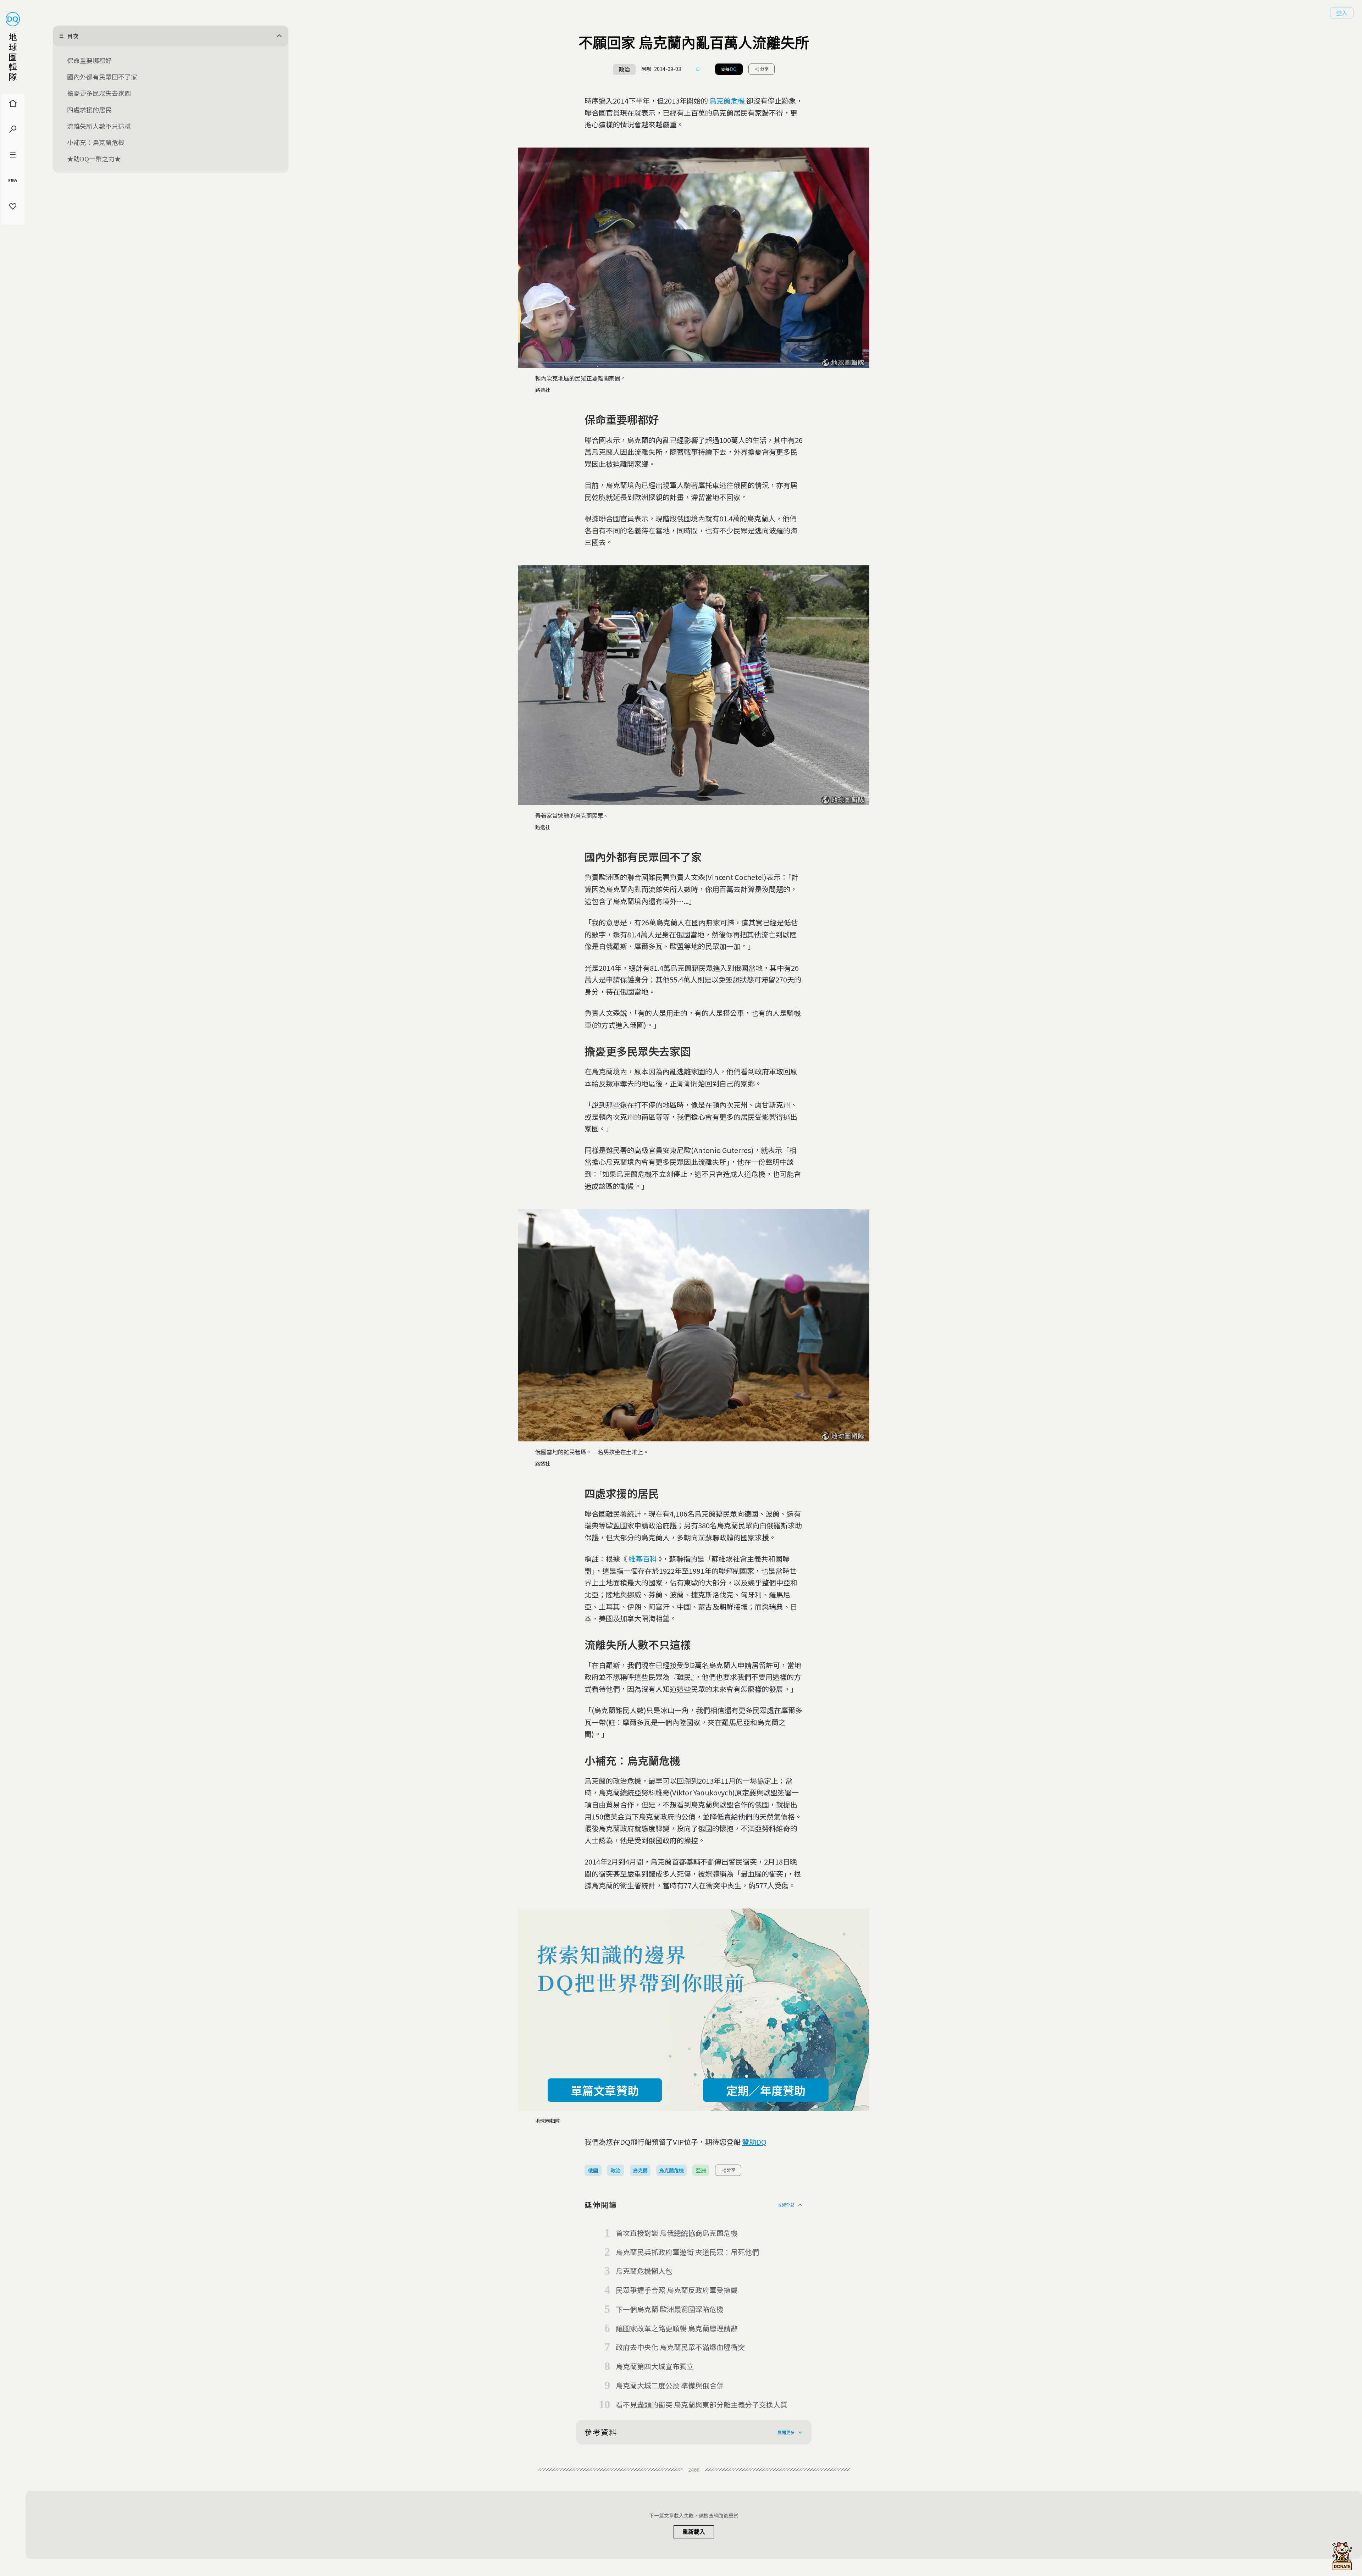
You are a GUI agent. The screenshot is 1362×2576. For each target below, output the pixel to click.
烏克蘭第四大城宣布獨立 (655, 2366)
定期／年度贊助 (766, 2090)
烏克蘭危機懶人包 (644, 2271)
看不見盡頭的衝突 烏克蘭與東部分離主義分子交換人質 (702, 2405)
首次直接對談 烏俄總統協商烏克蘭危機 (677, 2233)
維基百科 (643, 1559)
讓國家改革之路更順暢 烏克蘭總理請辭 (677, 2328)
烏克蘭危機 (727, 101)
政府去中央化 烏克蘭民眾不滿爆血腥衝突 (680, 2347)
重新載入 (694, 2532)
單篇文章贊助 (605, 2090)
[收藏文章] (698, 69)
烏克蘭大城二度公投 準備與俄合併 (670, 2385)
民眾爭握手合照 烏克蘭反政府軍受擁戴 (677, 2290)
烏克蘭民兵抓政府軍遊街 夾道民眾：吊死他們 (687, 2252)
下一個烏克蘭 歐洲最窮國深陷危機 (670, 2309)
